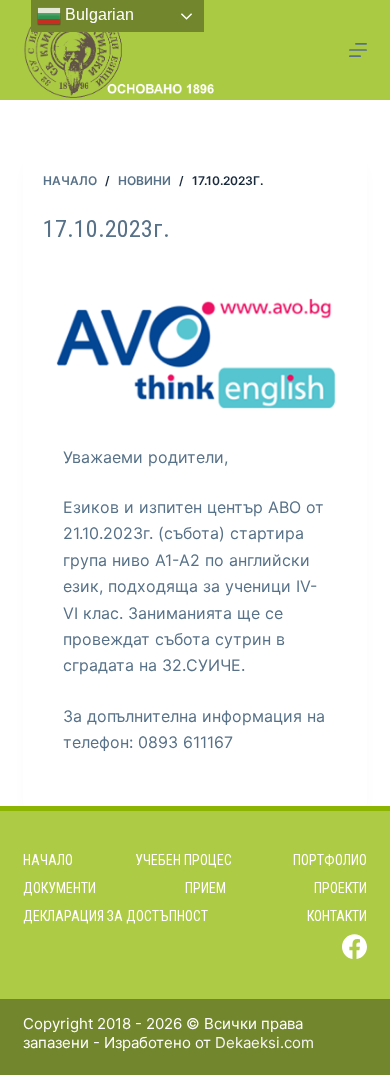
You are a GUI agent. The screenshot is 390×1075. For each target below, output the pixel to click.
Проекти (340, 888)
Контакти (337, 916)
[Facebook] (354, 946)
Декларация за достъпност (115, 916)
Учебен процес (183, 860)
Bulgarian (97, 14)
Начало (48, 860)
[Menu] (358, 50)
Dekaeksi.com (264, 1042)
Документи (59, 888)
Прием (205, 888)
